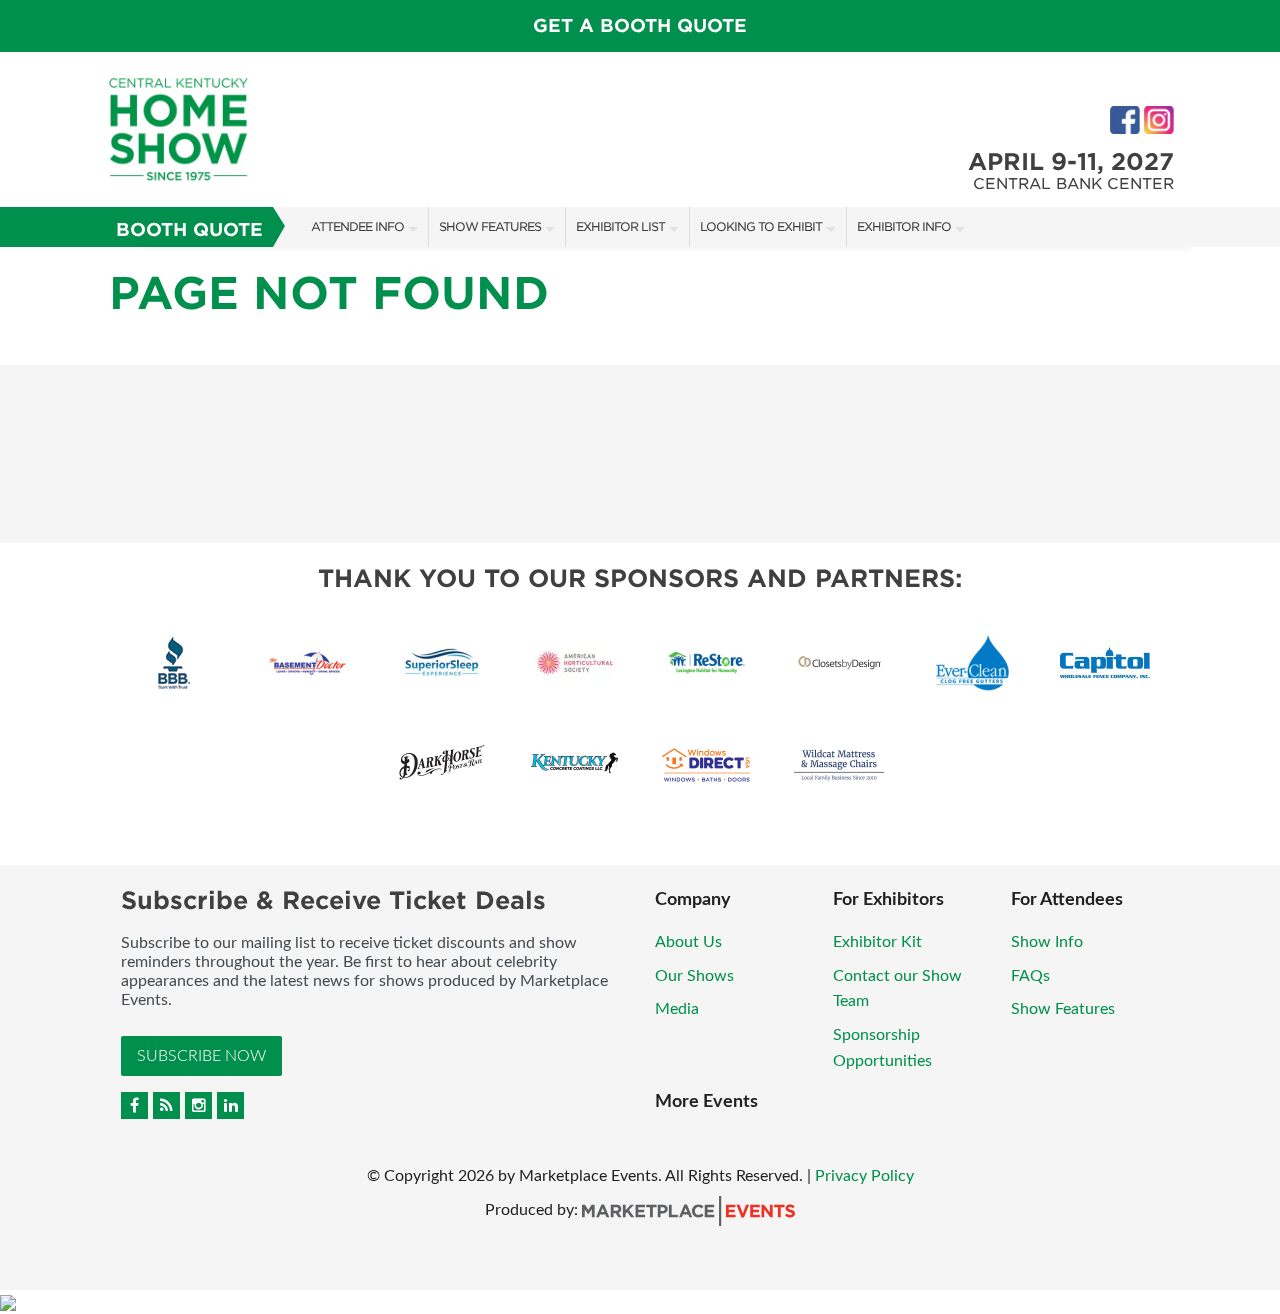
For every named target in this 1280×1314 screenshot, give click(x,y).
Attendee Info (357, 226)
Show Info (1047, 942)
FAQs (1030, 976)
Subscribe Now (201, 1056)
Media (677, 1009)
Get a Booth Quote (640, 25)
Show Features (490, 226)
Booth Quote (189, 229)
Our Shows (694, 976)
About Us (688, 942)
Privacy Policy (864, 1176)
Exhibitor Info (904, 226)
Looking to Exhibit (761, 226)
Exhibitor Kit (877, 942)
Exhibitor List (620, 226)
